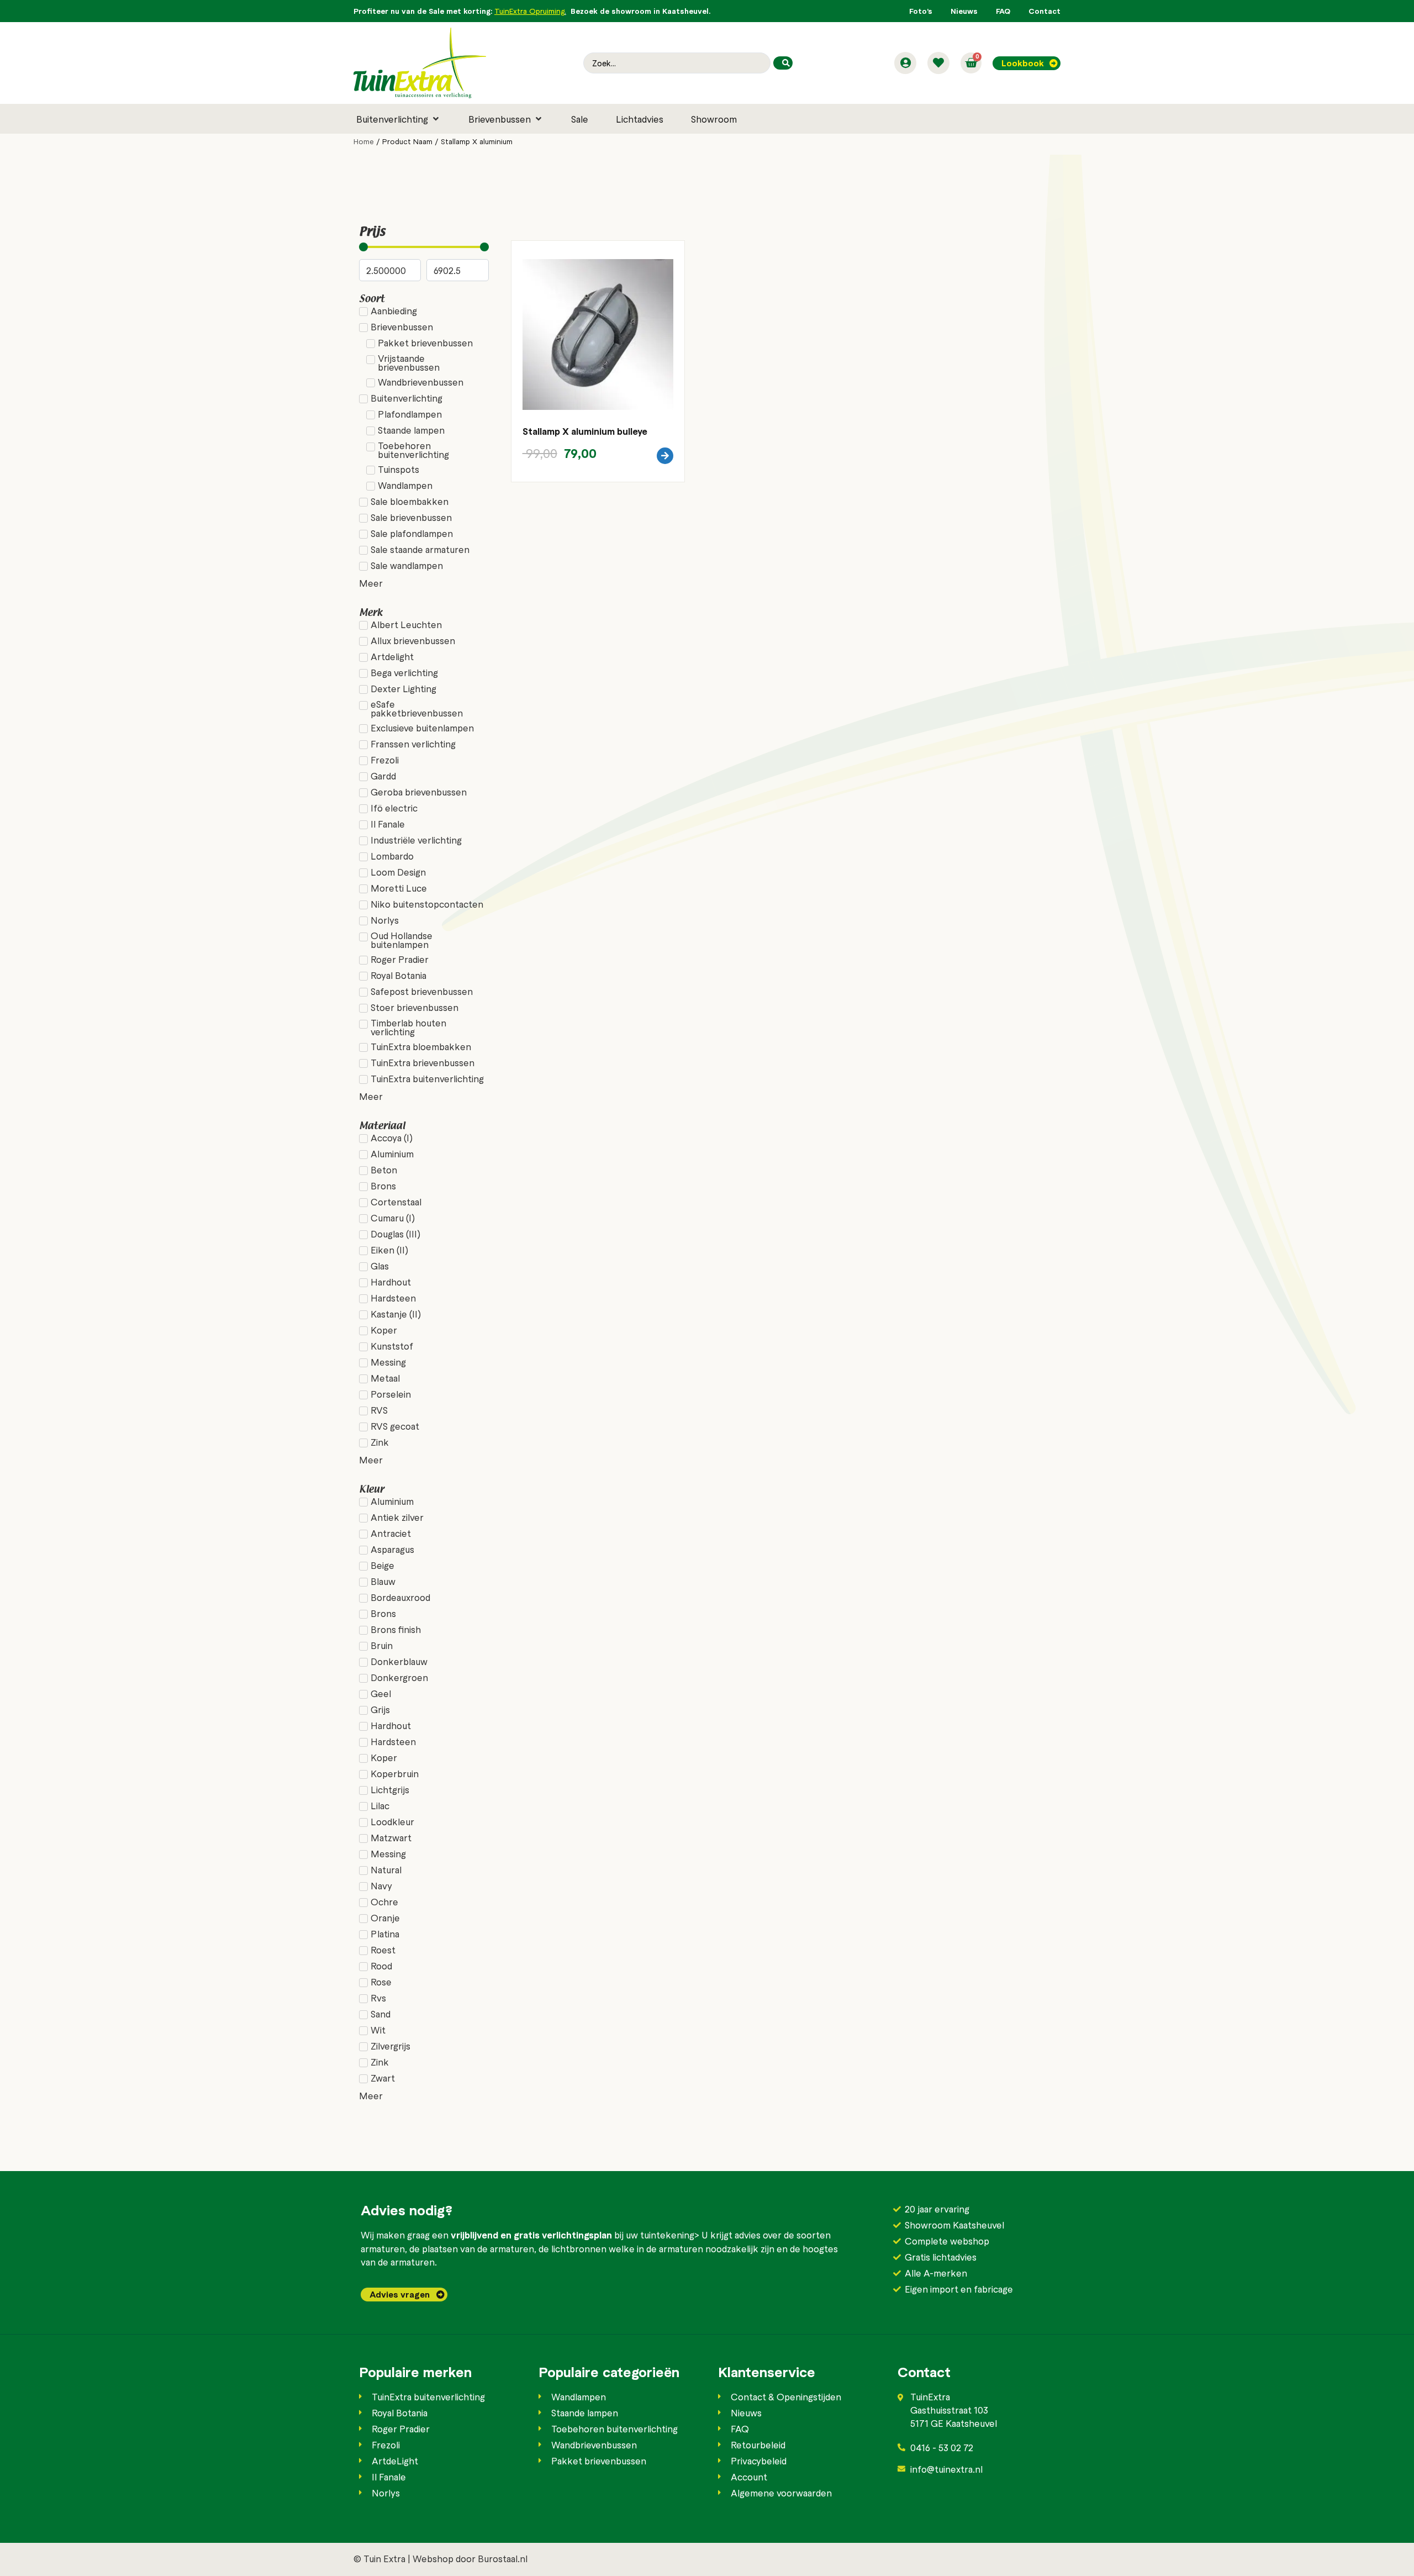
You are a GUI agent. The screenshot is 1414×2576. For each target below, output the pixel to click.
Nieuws (964, 11)
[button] (399, 119)
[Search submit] (783, 63)
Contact (1044, 11)
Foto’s (921, 11)
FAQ (1003, 11)
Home (364, 141)
